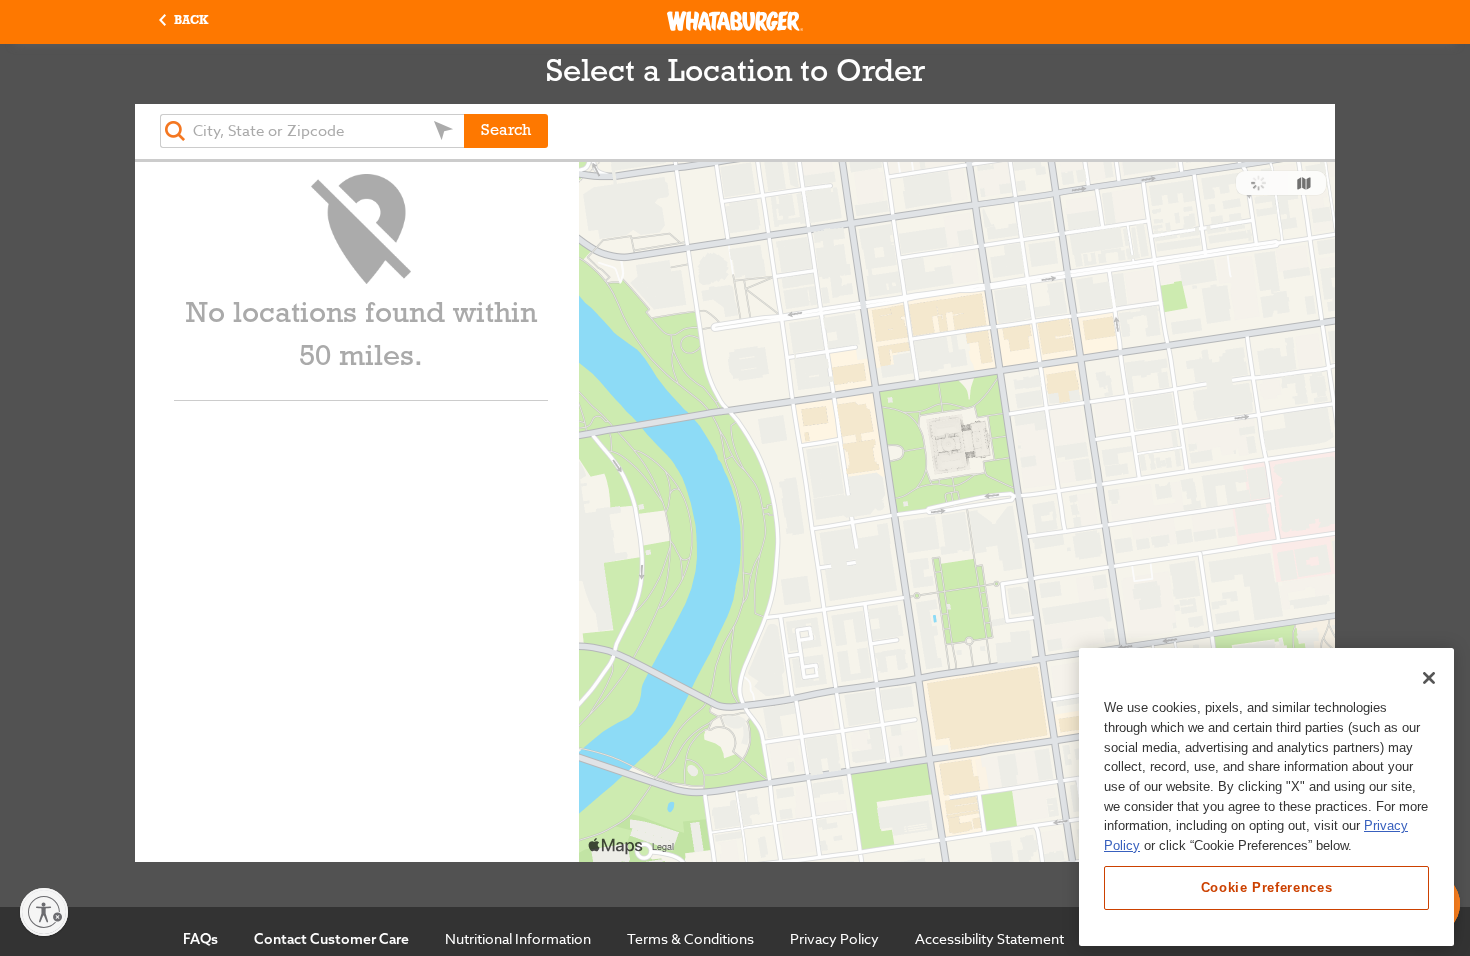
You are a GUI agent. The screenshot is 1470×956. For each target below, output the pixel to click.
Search (506, 131)
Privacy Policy (834, 938)
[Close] (1429, 678)
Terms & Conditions (690, 938)
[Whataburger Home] (735, 21)
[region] (1266, 797)
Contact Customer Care (331, 939)
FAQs (200, 939)
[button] (183, 21)
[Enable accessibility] (44, 912)
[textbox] (312, 131)
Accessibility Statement (989, 938)
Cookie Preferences (1267, 887)
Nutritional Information (518, 938)
